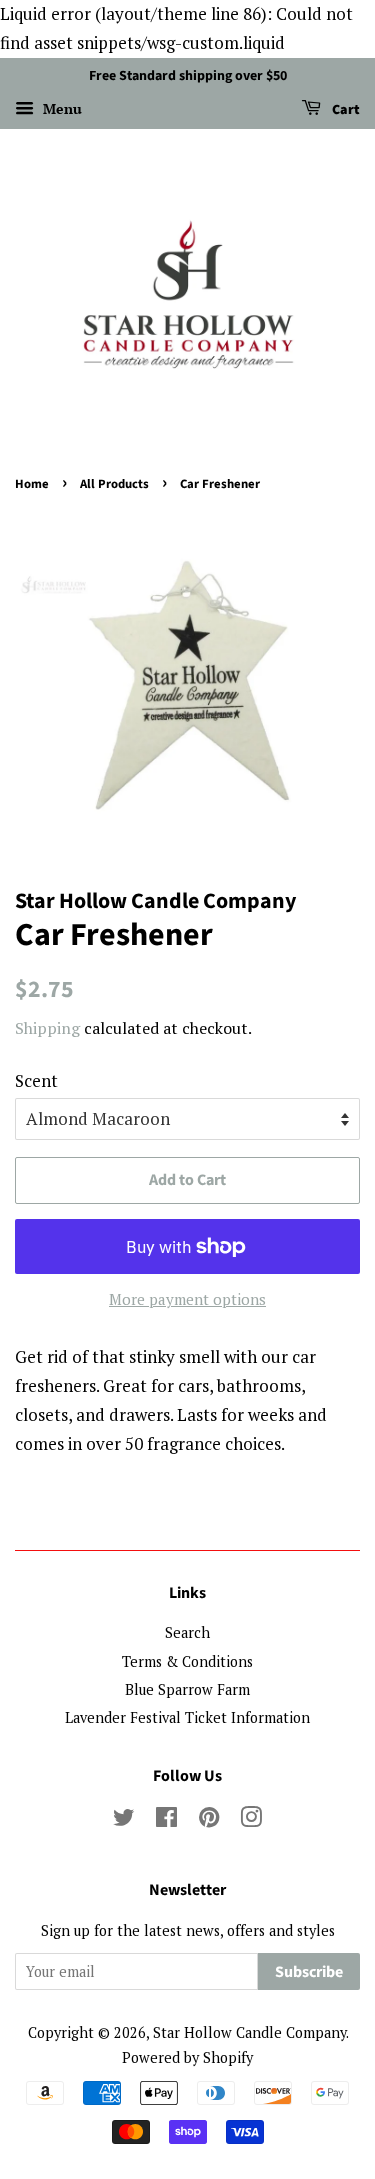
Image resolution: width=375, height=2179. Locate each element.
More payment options (187, 1299)
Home (32, 484)
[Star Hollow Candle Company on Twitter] (124, 1820)
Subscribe (309, 1972)
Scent (36, 1080)
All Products (114, 484)
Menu (60, 108)
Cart (344, 110)
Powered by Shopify (187, 2057)
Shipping (47, 1028)
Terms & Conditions (187, 1661)
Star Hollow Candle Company (249, 2032)
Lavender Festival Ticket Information (187, 1717)
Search (187, 1632)
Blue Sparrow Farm (187, 1689)
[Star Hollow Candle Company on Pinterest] (209, 1820)
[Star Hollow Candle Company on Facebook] (166, 1820)
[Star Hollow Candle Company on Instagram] (251, 1820)
